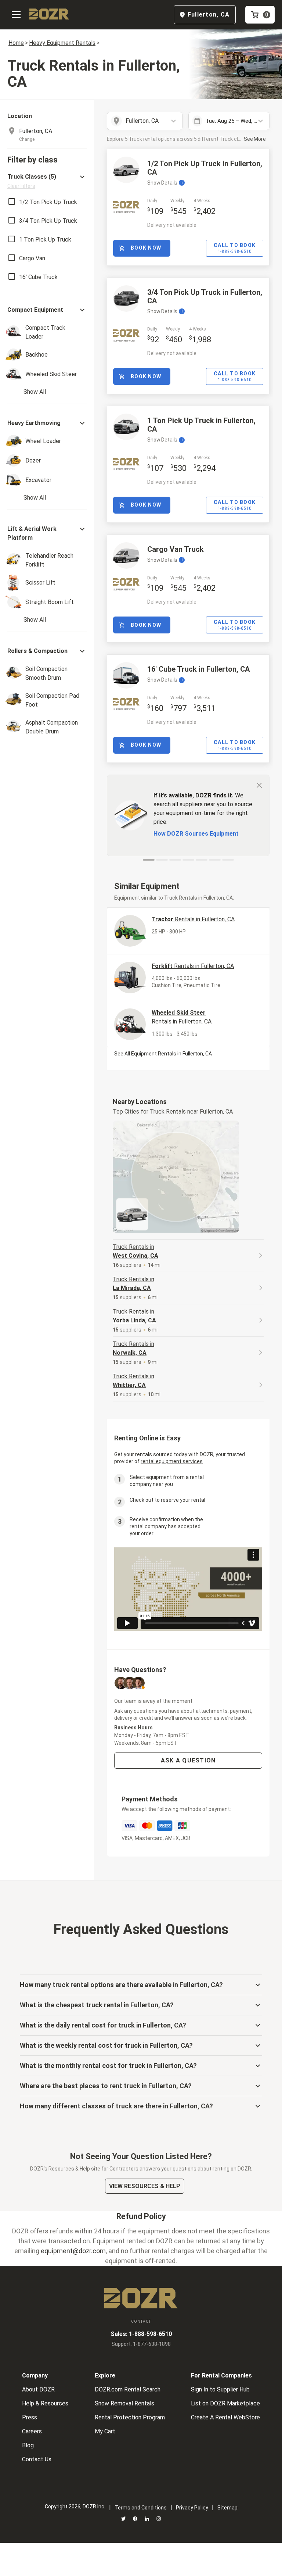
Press (30, 2417)
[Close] (259, 785)
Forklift (193, 966)
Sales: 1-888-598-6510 (141, 2334)
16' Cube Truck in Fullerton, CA (198, 669)
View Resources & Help (145, 2186)
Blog (28, 2445)
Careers (32, 2431)
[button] (47, 181)
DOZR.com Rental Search (128, 2389)
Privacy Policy (192, 2508)
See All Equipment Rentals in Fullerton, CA (163, 1054)
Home (16, 43)
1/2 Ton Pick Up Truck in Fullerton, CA (205, 168)
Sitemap (227, 2508)
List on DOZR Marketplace (225, 2403)
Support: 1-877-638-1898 (141, 2344)
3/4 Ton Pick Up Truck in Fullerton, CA (205, 296)
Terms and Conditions (141, 2508)
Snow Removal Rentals (124, 2403)
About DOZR (38, 2389)
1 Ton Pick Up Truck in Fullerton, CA (201, 425)
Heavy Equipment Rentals (62, 43)
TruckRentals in (135, 1251)
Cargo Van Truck (176, 549)
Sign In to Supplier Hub (220, 2389)
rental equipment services (172, 1461)
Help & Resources (45, 2403)
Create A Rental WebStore (225, 2417)
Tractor (193, 919)
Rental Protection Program (130, 2417)
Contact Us (37, 2459)
